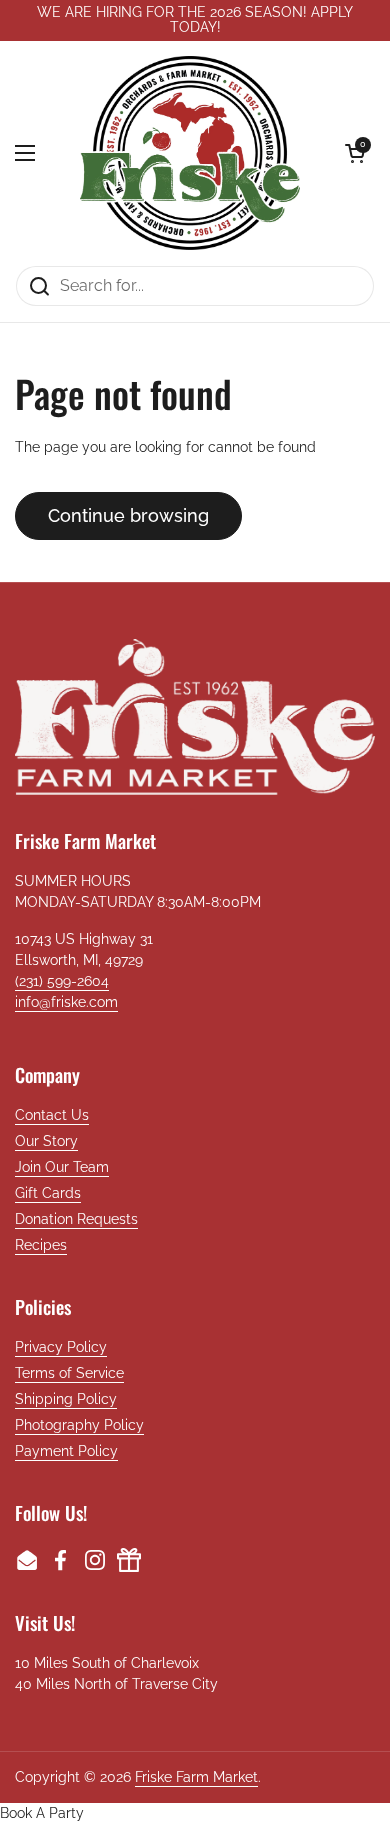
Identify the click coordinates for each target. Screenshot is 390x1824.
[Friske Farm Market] (190, 153)
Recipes (41, 1245)
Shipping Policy (66, 1399)
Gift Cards (48, 1193)
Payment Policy (66, 1451)
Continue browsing (128, 515)
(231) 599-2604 (62, 981)
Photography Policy (79, 1425)
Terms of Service (69, 1373)
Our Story (46, 1141)
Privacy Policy (61, 1347)
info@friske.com (66, 1002)
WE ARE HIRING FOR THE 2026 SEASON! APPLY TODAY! (195, 20)
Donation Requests (76, 1219)
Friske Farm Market (196, 1777)
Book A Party (42, 1813)
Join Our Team (62, 1167)
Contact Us (52, 1115)
